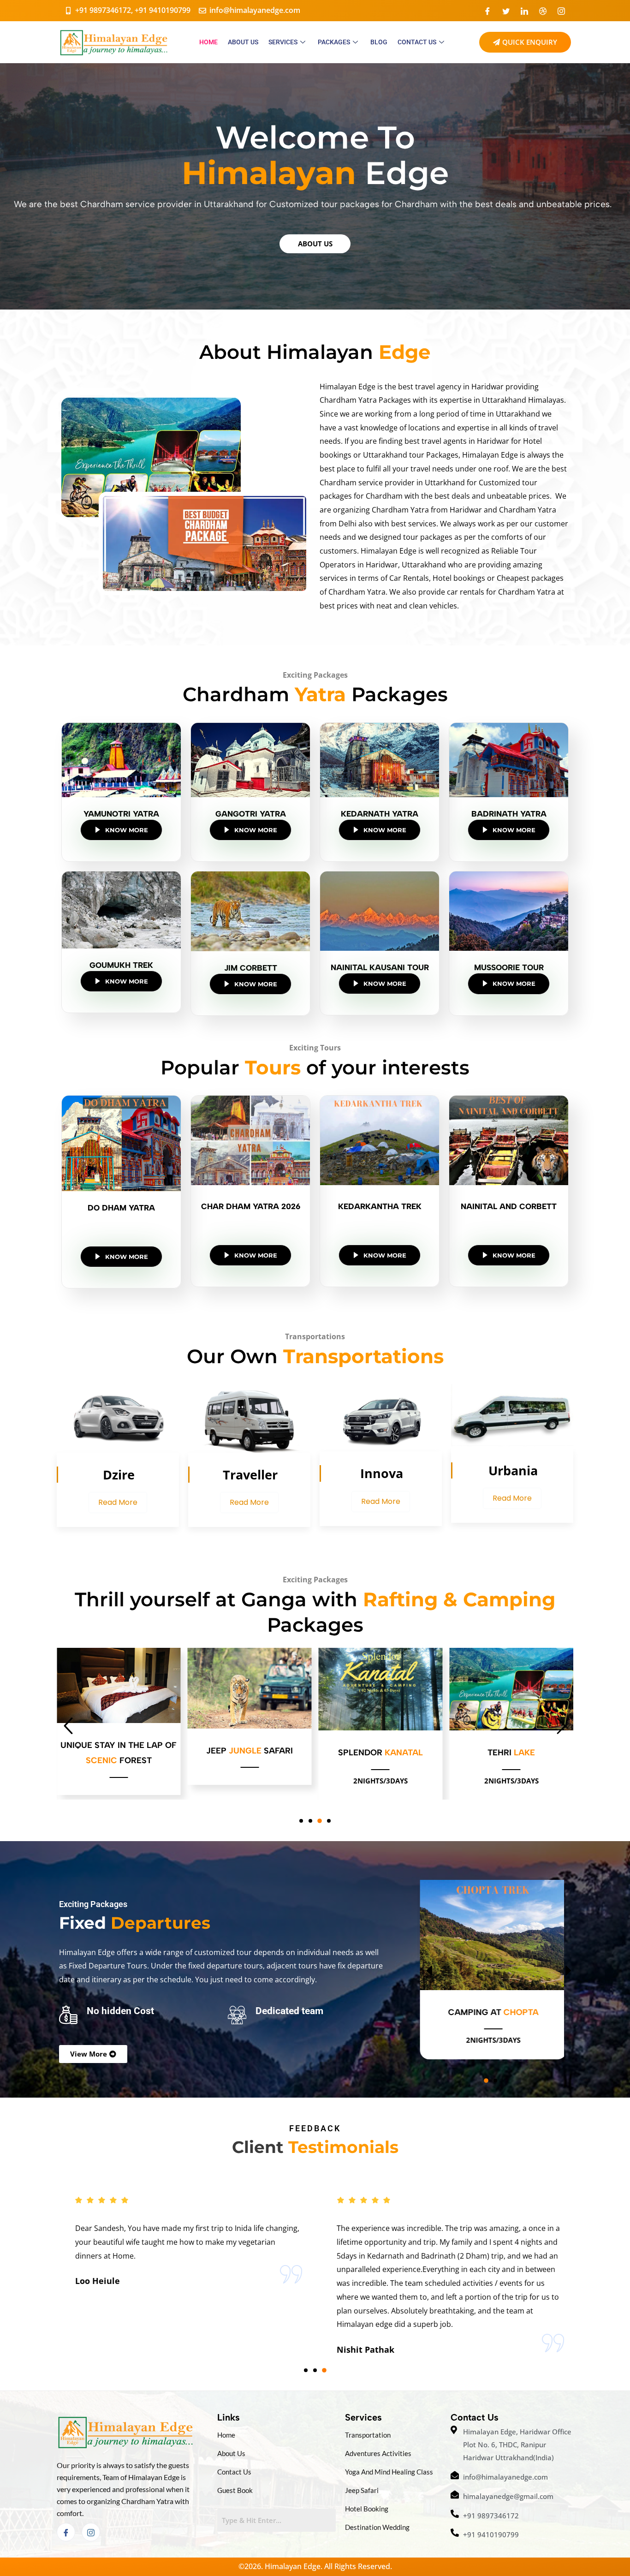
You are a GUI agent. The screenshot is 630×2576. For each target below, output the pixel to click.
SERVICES (283, 42)
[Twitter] (506, 11)
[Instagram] (561, 11)
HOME (208, 42)
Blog (379, 42)
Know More (127, 830)
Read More (118, 1502)
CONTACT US (417, 42)
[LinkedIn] (524, 11)
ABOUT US (243, 42)
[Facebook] (487, 11)
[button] (301, 1821)
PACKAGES (334, 42)
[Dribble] (543, 11)
